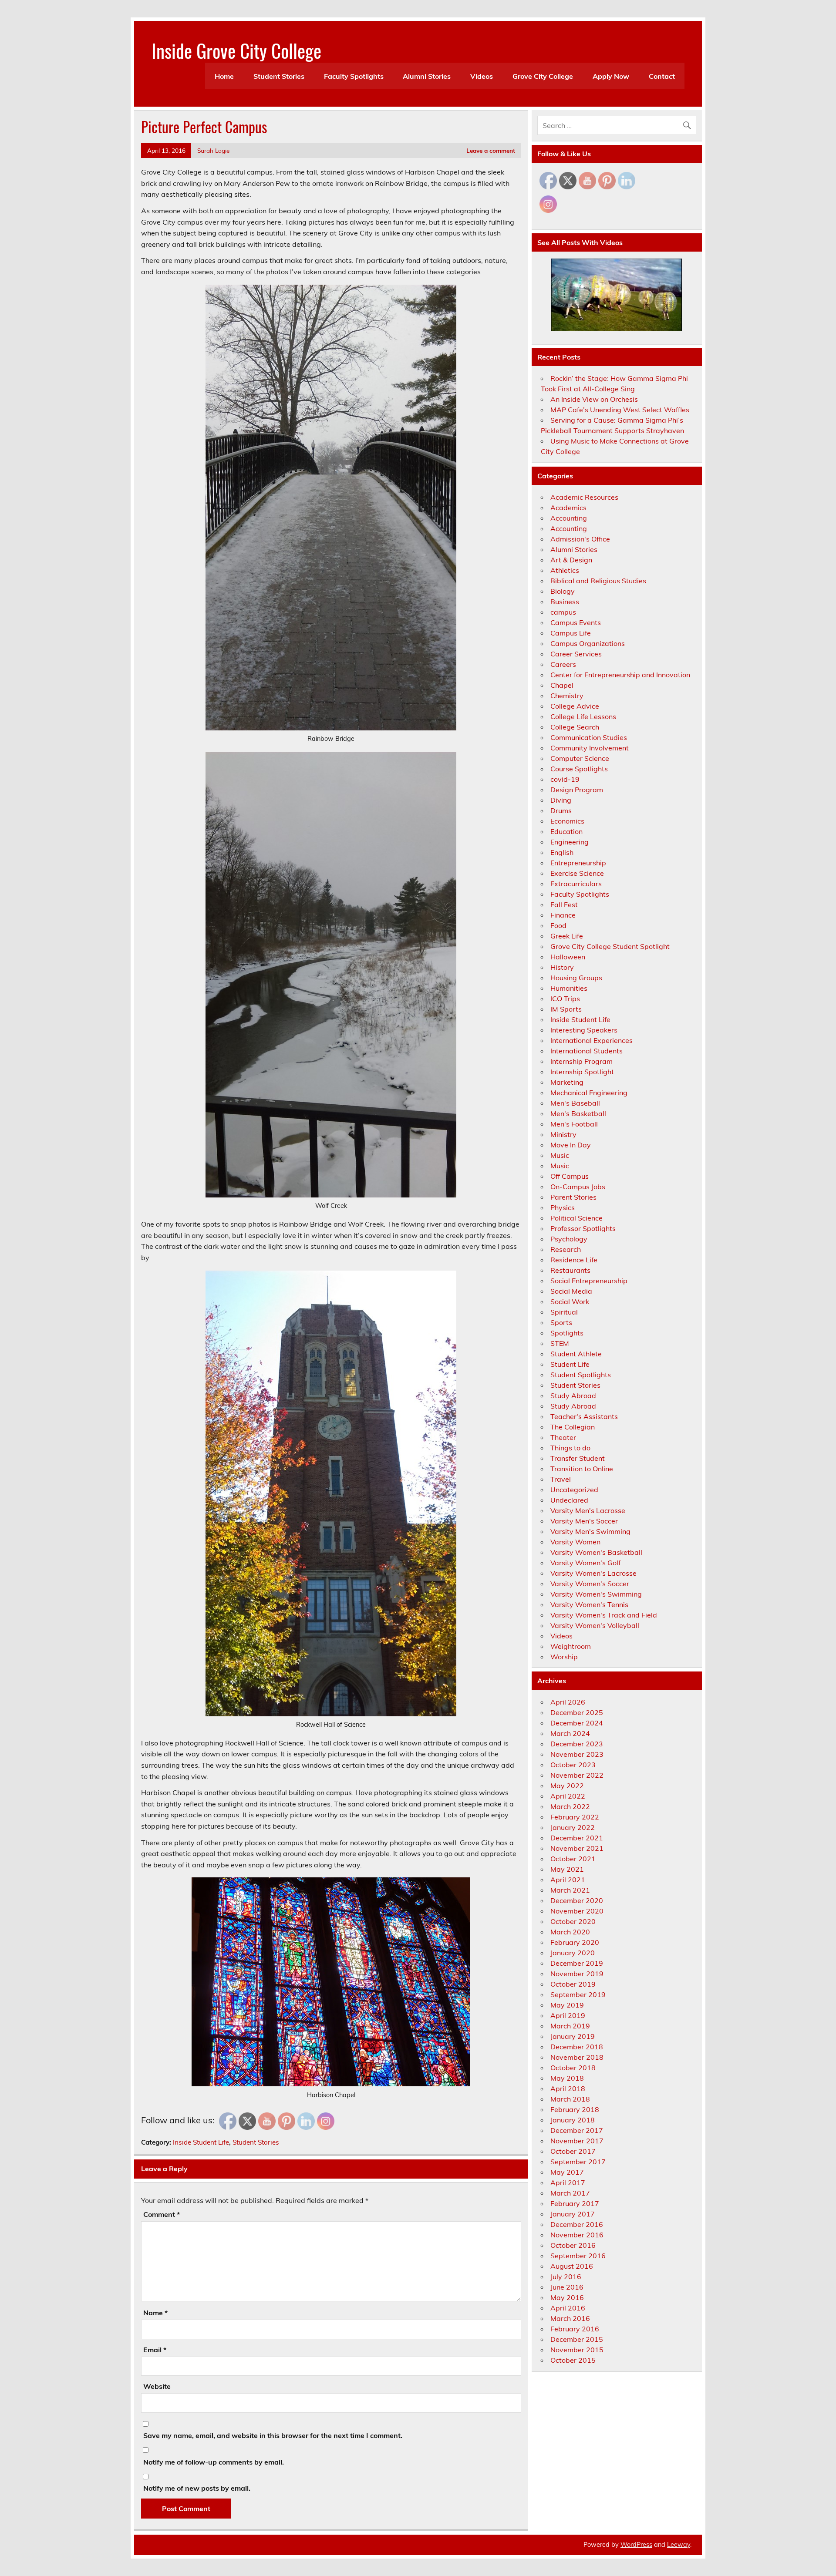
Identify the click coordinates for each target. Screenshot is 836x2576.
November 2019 (577, 1974)
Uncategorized (574, 1490)
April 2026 (568, 1702)
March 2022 (570, 1806)
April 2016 (568, 2308)
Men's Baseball (575, 1103)
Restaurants (570, 1270)
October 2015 (573, 2360)
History (562, 967)
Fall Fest (564, 905)
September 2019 (578, 1994)
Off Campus (570, 1176)
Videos (482, 76)
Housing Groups (576, 978)
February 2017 (575, 2203)
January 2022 (573, 1827)
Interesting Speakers (584, 1030)
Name (155, 2313)
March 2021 (570, 1890)
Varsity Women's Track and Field (604, 1615)
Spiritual (564, 1312)
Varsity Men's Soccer (584, 1521)
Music (560, 1155)
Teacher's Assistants (584, 1416)
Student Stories (279, 76)
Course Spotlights (579, 769)
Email (155, 2350)
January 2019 (573, 2036)
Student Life (570, 1364)
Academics (568, 508)
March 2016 (570, 2318)
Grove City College (543, 76)
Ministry (563, 1134)
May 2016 (567, 2297)
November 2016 (577, 2235)
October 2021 (573, 1859)
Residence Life (574, 1260)
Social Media (571, 1291)
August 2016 (572, 2266)
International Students (587, 1051)
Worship (564, 1657)
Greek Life (567, 936)
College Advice (575, 706)
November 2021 (577, 1848)
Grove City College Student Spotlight (610, 946)
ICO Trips (565, 999)
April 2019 (568, 2015)
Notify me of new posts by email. (197, 2488)
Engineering (570, 842)
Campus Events (576, 622)
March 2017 (570, 2193)
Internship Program (581, 1061)
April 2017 (568, 2183)
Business (565, 602)
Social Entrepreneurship (589, 1281)
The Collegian (573, 1427)
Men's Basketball (578, 1113)
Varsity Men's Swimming (590, 1531)
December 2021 (577, 1838)
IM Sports (566, 1009)
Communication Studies (589, 737)
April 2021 (568, 1880)
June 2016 (567, 2287)
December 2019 (577, 1963)
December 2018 (577, 2047)
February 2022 (575, 1817)
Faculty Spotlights (354, 76)
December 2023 (577, 1744)
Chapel (562, 685)
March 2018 (570, 2099)
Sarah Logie (213, 150)
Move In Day (571, 1145)
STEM (560, 1343)
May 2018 (567, 2078)
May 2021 (567, 1869)
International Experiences (592, 1040)
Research (566, 1249)
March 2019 (570, 2026)
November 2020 (577, 1911)
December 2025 (577, 1712)
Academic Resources (584, 497)
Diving (561, 800)
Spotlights (567, 1333)
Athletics (565, 570)
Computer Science (580, 758)
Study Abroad (573, 1396)
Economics (567, 821)
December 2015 (577, 2339)
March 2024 (570, 1733)
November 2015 (577, 2350)
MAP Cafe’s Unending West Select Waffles (620, 410)
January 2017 (573, 2214)
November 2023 (577, 1754)
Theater (563, 1437)
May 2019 (567, 2005)
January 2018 (573, 2120)
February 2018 (575, 2109)
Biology (563, 591)
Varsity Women (575, 1542)
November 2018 (577, 2057)
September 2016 (578, 2256)
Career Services (576, 654)
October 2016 (573, 2245)
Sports (561, 1322)
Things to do (570, 1448)
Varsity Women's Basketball (596, 1552)
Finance (563, 915)
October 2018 (573, 2068)
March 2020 (570, 1932)
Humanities (569, 988)
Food (558, 925)
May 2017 (567, 2172)
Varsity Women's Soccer (590, 1584)
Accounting (569, 518)
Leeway (679, 2545)
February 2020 (575, 1942)
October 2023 (573, 1765)
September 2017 (578, 2162)
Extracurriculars (576, 884)
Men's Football (574, 1124)
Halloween (568, 957)
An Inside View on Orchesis (594, 399)
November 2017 (577, 2141)
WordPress (636, 2545)
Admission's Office (580, 539)
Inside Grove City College (236, 50)
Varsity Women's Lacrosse (593, 1573)
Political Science (576, 1218)
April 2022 (568, 1796)
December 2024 (577, 1723)
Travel (561, 1479)
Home (224, 76)
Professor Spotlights (583, 1228)
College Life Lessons (583, 716)
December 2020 (577, 1900)
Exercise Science (577, 873)
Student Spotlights (581, 1375)
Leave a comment (491, 150)
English (562, 852)
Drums (561, 810)
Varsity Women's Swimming (596, 1594)
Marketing (567, 1082)
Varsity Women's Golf (585, 1563)
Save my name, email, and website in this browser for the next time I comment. (273, 2435)
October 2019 (573, 1984)
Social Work (570, 1301)
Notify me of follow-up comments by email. (214, 2462)
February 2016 (575, 2329)
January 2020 (573, 1953)
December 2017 (577, 2130)
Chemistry (567, 696)
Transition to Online (582, 1469)
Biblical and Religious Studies (598, 581)
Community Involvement (590, 748)
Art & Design (571, 560)
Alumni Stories (427, 76)
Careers (563, 664)
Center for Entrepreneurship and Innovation (620, 675)
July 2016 (566, 2277)
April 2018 (568, 2088)
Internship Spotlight (582, 1072)
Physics (563, 1207)
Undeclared (569, 1500)
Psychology (569, 1239)
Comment (162, 2214)
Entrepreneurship (578, 863)
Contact (662, 76)
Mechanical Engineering (589, 1093)
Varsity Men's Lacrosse (588, 1510)
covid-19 (565, 779)
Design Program (577, 790)
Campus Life (571, 633)
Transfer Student (578, 1458)
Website (157, 2386)
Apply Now (611, 76)
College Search (575, 727)
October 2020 (573, 1921)
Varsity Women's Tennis (589, 1604)
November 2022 (577, 1775)
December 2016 (577, 2224)
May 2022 (567, 1786)
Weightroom (571, 1646)
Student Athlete (576, 1354)
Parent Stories (573, 1197)
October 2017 (573, 2151)
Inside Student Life (201, 2142)
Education (566, 831)
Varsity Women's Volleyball (595, 1625)
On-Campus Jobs (578, 1187)
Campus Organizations (588, 643)
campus (563, 612)
